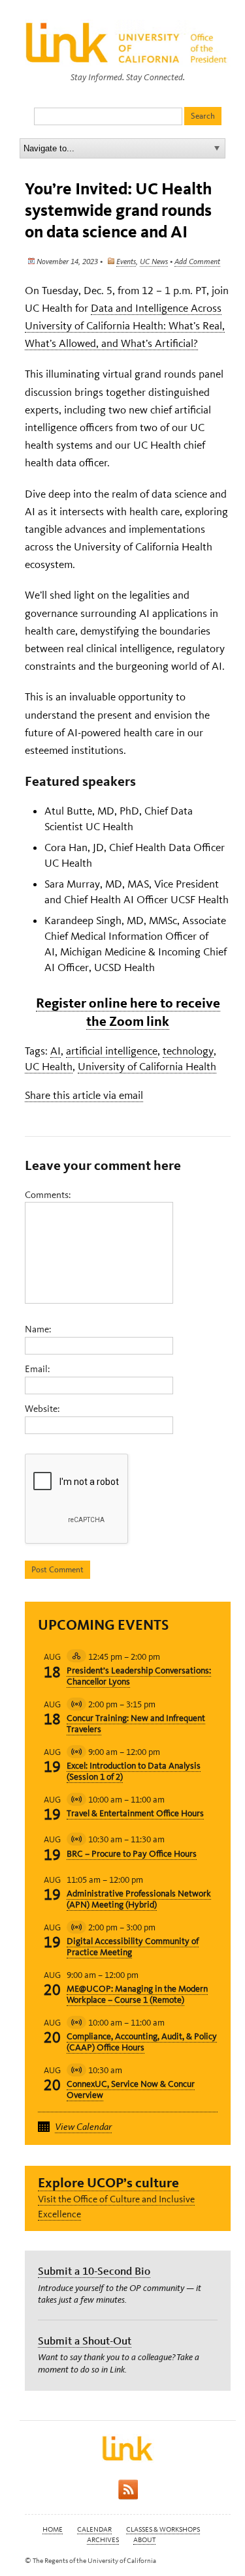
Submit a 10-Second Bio (94, 2271)
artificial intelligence (112, 1051)
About (144, 2540)
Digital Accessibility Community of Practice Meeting (133, 1947)
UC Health (49, 1066)
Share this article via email (84, 1095)
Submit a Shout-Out (85, 2341)
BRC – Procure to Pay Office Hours (132, 1854)
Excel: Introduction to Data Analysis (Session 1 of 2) (134, 1771)
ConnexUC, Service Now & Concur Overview (131, 2089)
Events (126, 262)
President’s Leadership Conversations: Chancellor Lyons (139, 1676)
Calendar (94, 2529)
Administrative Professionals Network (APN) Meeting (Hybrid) (139, 1899)
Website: (42, 1409)
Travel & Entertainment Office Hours (135, 1813)
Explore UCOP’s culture (108, 2182)
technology (188, 1051)
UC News (154, 262)
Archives (103, 2540)
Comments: (48, 1195)
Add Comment (197, 262)
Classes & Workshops (163, 2529)
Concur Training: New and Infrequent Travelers (136, 1724)
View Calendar (83, 2127)
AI (56, 1051)
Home (53, 2529)
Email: (37, 1369)
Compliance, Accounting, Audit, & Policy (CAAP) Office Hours (142, 2042)
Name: (38, 1329)
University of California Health (147, 1066)
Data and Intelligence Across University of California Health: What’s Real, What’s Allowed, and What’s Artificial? (125, 325)
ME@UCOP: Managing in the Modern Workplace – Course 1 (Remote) (137, 1994)
